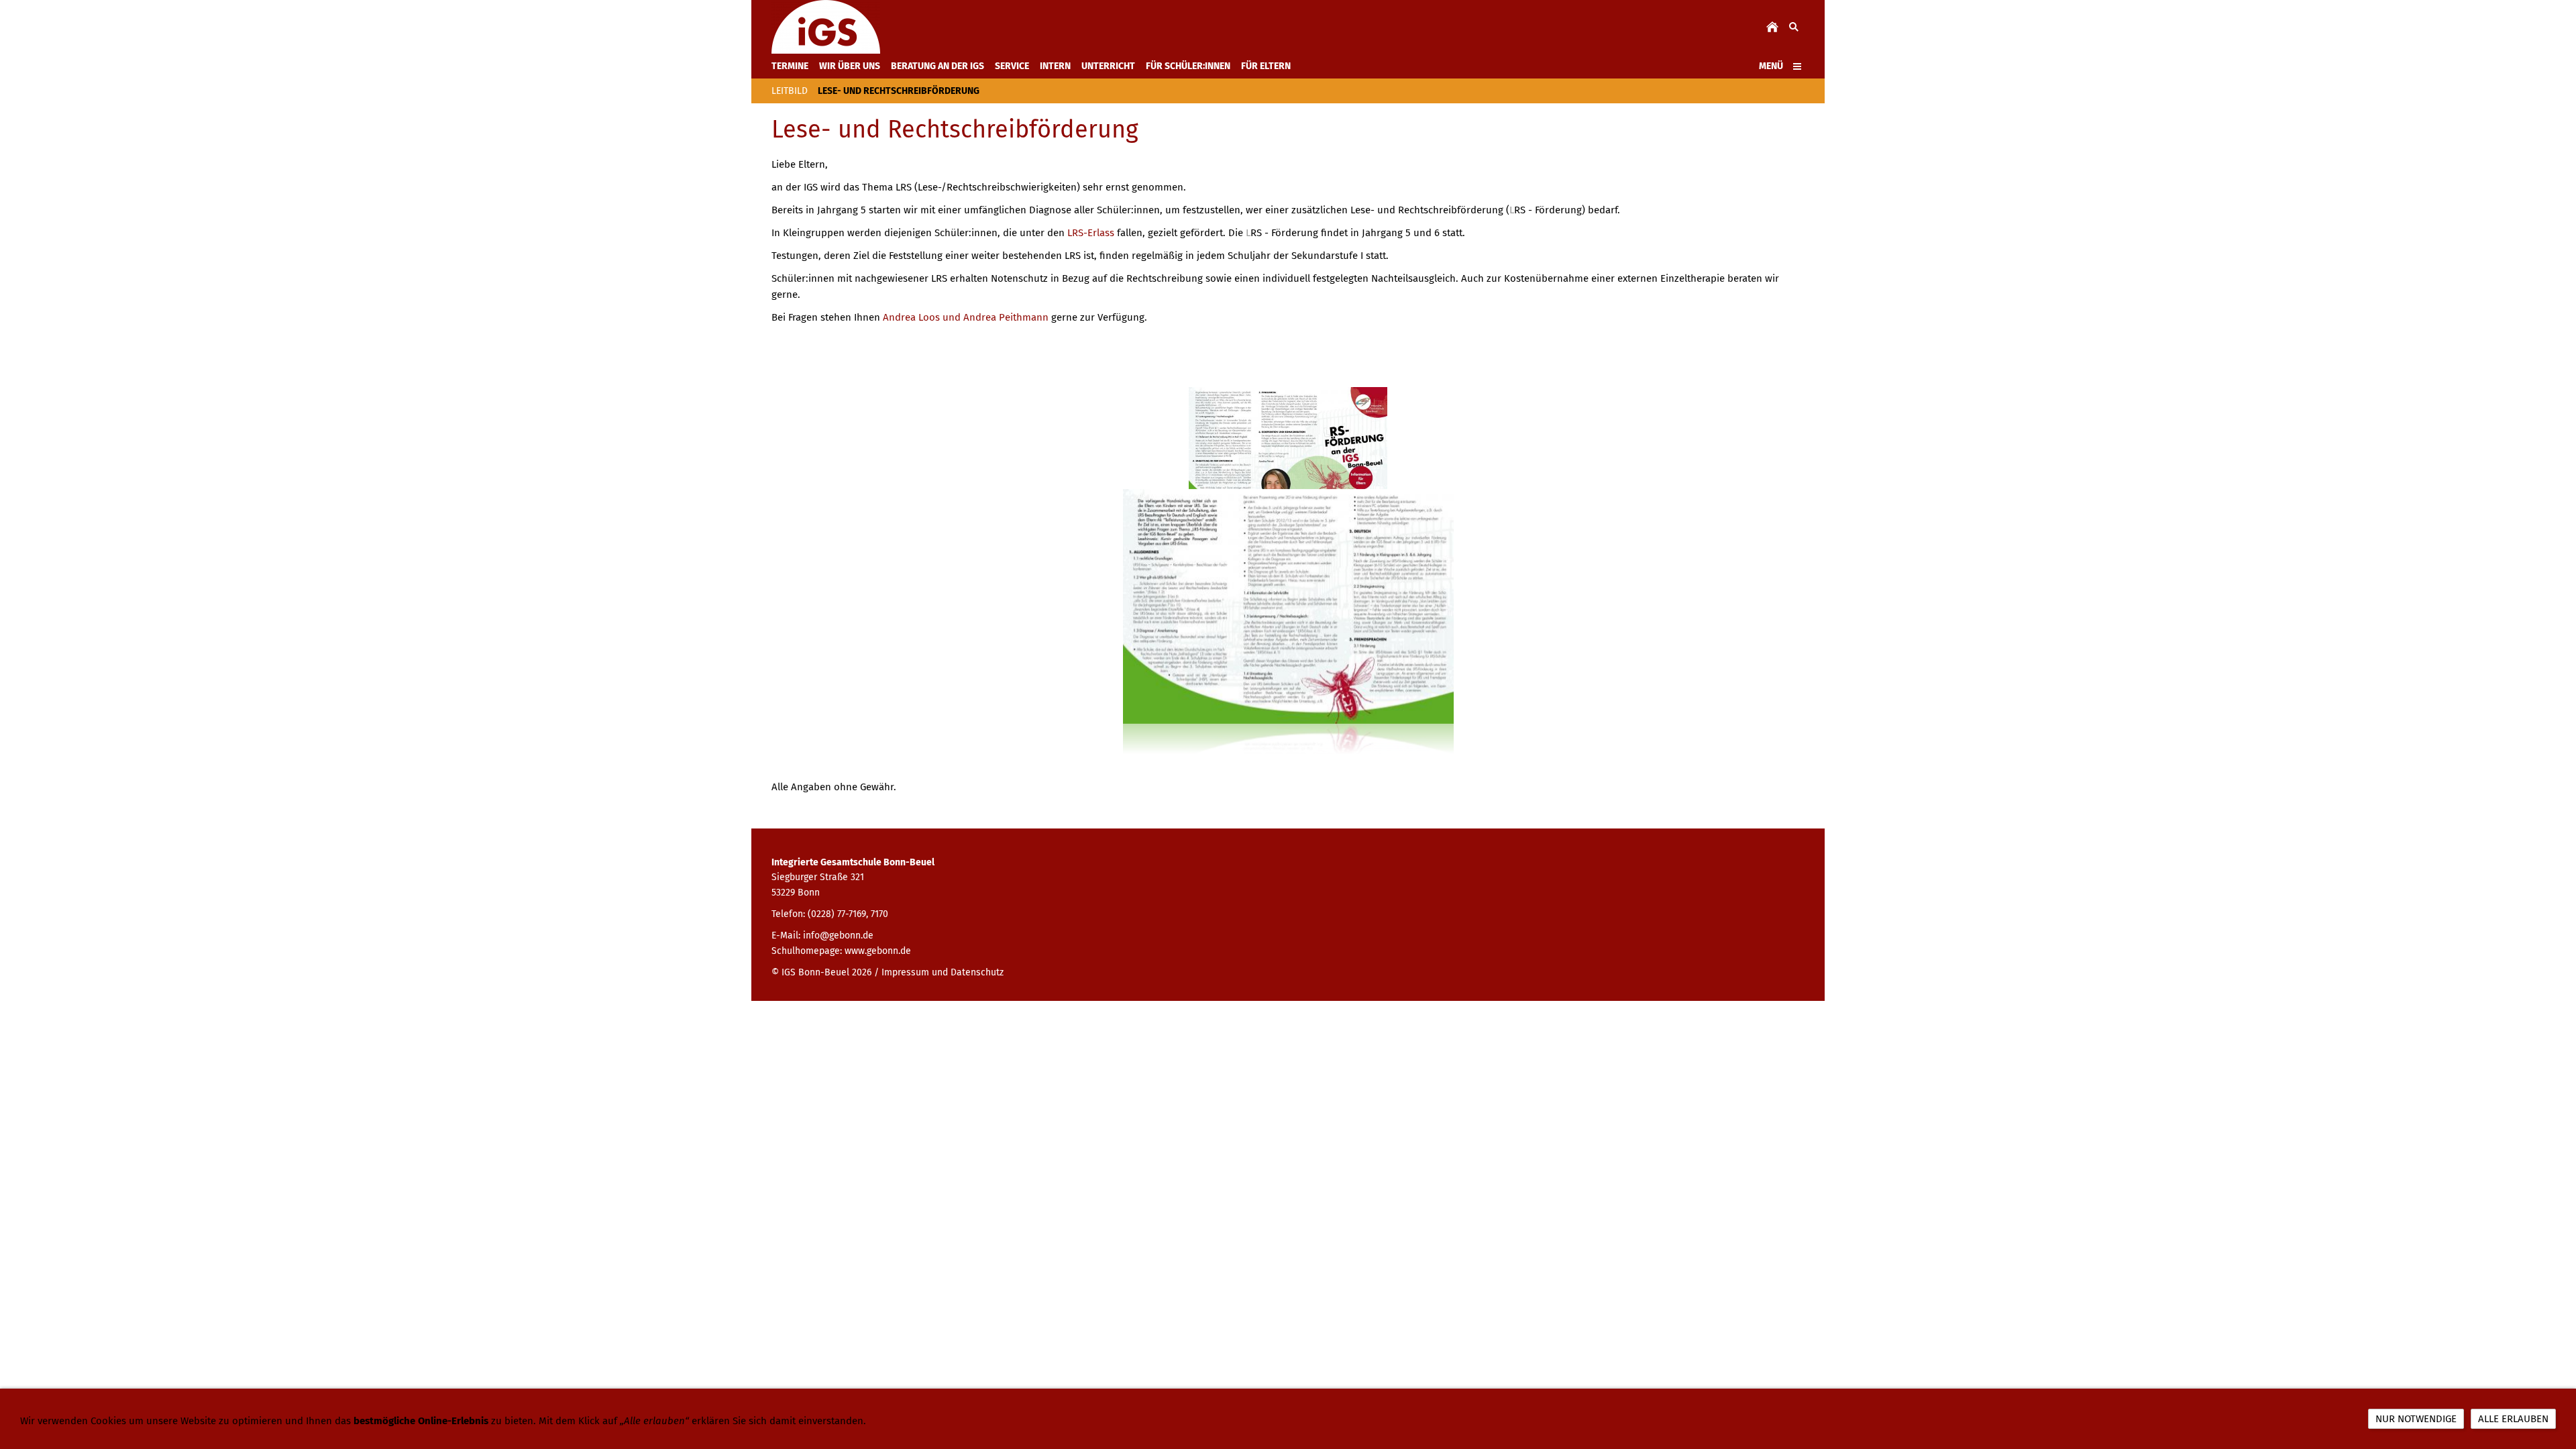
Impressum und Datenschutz (943, 972)
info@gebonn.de (838, 935)
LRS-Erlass (1091, 233)
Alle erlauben (2513, 1419)
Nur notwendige (2416, 1419)
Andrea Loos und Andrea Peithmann (966, 317)
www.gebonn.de (878, 951)
